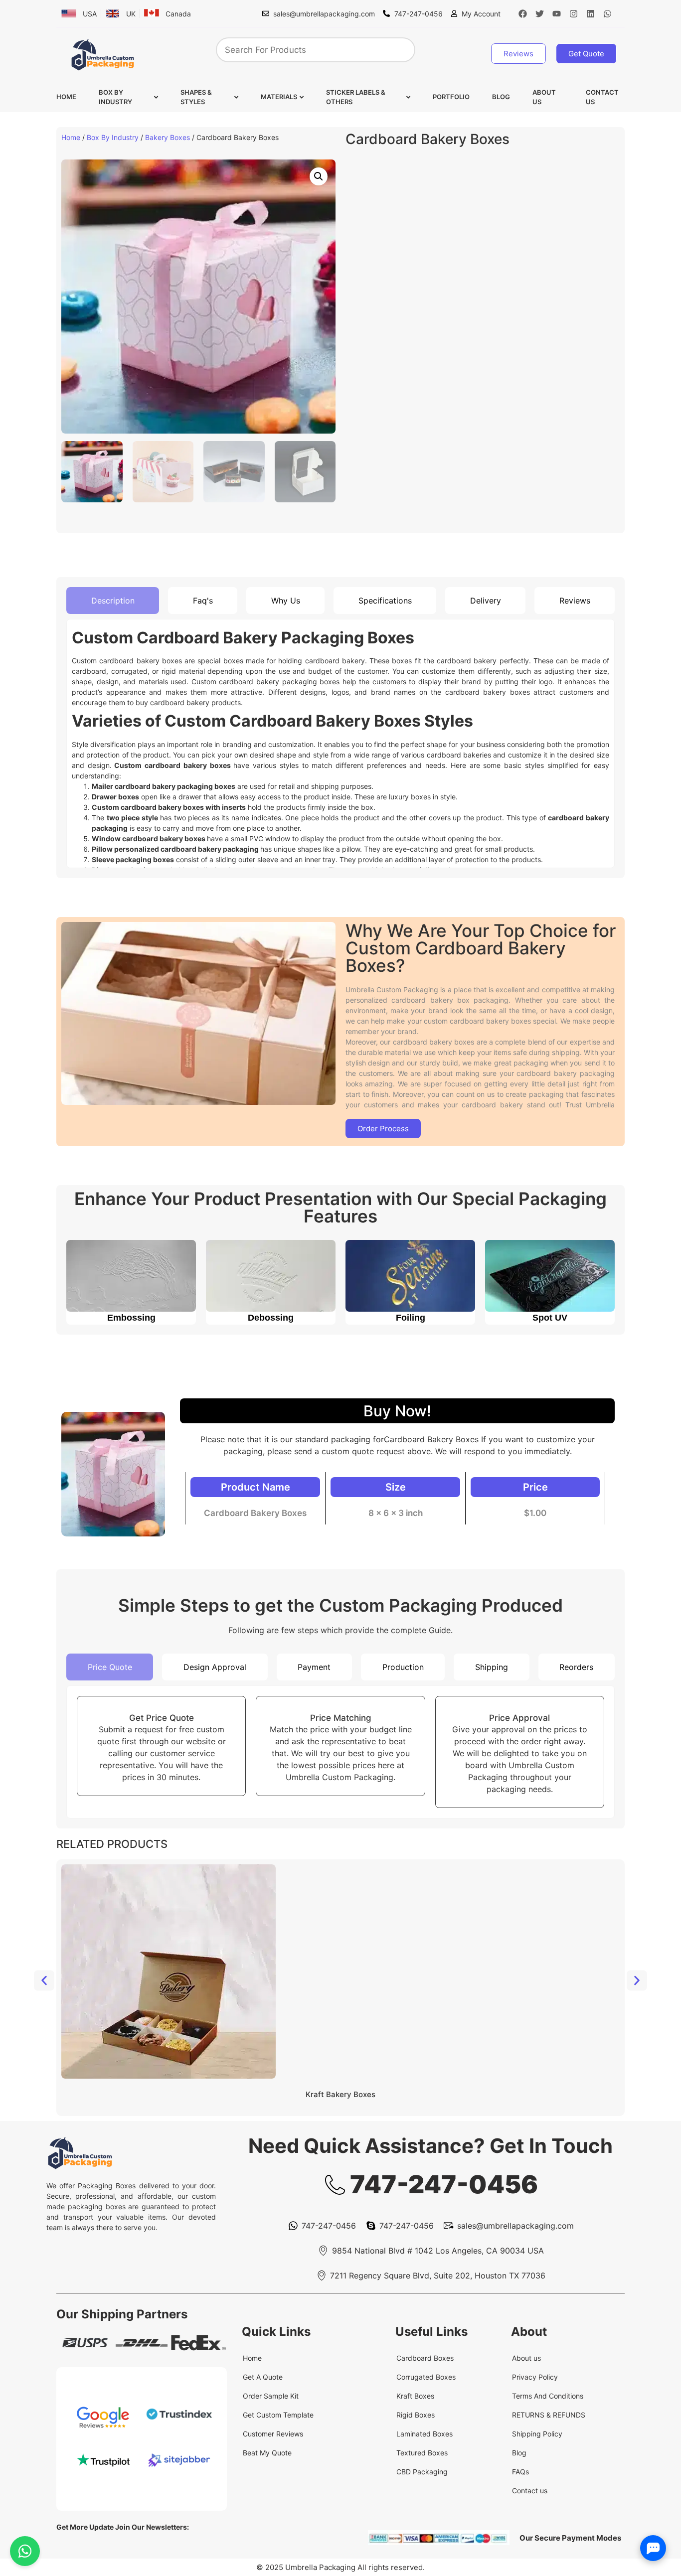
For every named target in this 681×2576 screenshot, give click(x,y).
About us (544, 97)
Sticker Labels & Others (356, 97)
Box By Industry (115, 97)
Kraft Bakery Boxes (340, 2094)
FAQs (520, 2472)
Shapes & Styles (196, 97)
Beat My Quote (267, 2453)
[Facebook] (523, 13)
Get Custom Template (278, 2415)
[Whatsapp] (608, 13)
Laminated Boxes (425, 2434)
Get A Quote (263, 2377)
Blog (501, 97)
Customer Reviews (273, 2434)
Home (66, 97)
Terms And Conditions (548, 2396)
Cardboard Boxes (425, 2358)
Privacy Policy (535, 2377)
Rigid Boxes (416, 2415)
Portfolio (451, 97)
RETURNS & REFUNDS (549, 2415)
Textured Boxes (422, 2453)
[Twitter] (540, 13)
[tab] (113, 601)
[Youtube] (557, 13)
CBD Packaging (422, 2472)
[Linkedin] (591, 13)
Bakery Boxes (168, 137)
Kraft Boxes (415, 2396)
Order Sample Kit (271, 2396)
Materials (279, 97)
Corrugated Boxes (426, 2377)
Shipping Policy (537, 2434)
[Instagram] (574, 13)
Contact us (602, 97)
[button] (319, 176)
